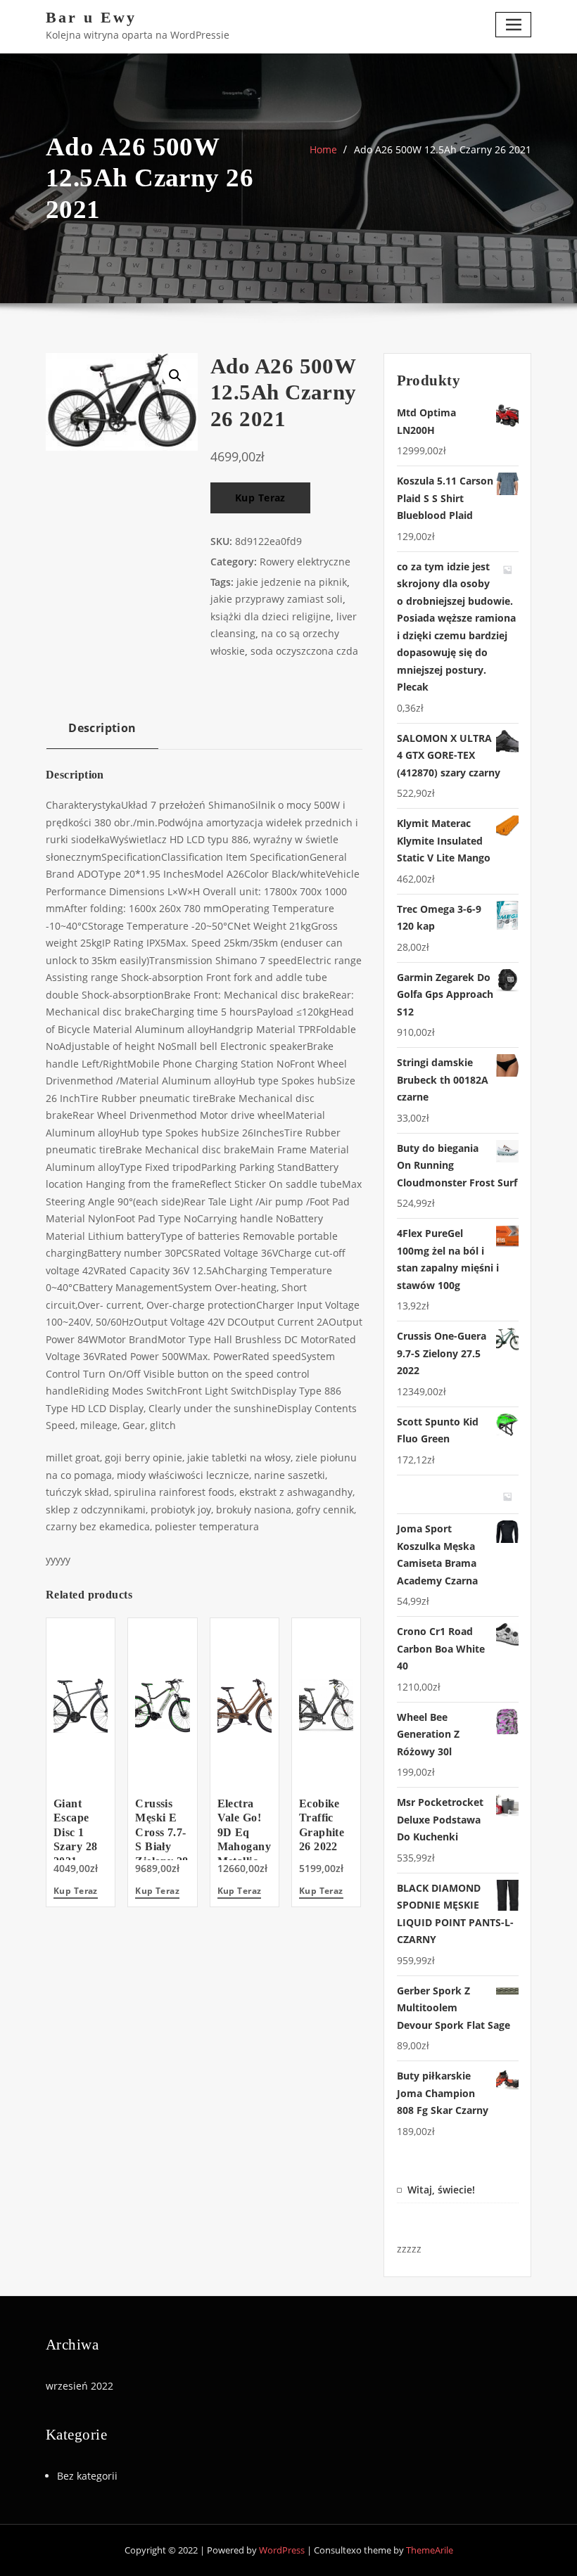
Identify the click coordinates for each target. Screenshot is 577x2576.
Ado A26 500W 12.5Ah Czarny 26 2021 (443, 149)
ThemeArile (430, 2550)
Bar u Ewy (91, 17)
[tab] (102, 733)
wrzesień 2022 (80, 2386)
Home (323, 149)
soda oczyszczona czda (304, 651)
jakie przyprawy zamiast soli (277, 599)
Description (102, 728)
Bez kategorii (87, 2476)
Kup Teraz (260, 498)
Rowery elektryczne (305, 562)
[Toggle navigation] (513, 24)
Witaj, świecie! (441, 2190)
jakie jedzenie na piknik (292, 582)
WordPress (282, 2550)
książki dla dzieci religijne (271, 616)
